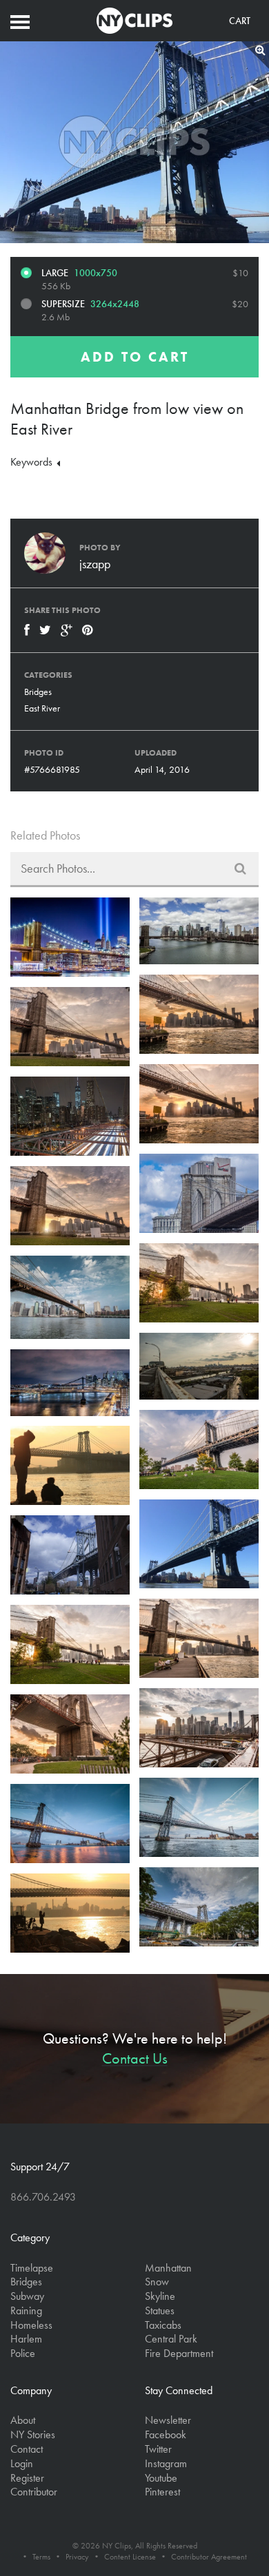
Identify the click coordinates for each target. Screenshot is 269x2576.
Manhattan (168, 2268)
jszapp (95, 564)
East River (42, 708)
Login (22, 2463)
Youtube (161, 2478)
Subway (27, 2296)
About (23, 2420)
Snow (157, 2282)
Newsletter (168, 2420)
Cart (240, 21)
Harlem (26, 2339)
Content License (130, 2557)
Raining (26, 2310)
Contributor (34, 2492)
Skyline (160, 2296)
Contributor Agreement (209, 2557)
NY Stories (33, 2434)
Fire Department (179, 2353)
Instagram (166, 2463)
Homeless (31, 2325)
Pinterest (162, 2492)
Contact (27, 2449)
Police (23, 2353)
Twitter (158, 2449)
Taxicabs (163, 2325)
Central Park (171, 2339)
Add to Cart (135, 357)
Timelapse (32, 2268)
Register (27, 2478)
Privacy (77, 2557)
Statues (160, 2310)
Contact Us (135, 2058)
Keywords (33, 462)
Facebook (166, 2434)
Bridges (38, 692)
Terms (41, 2557)
